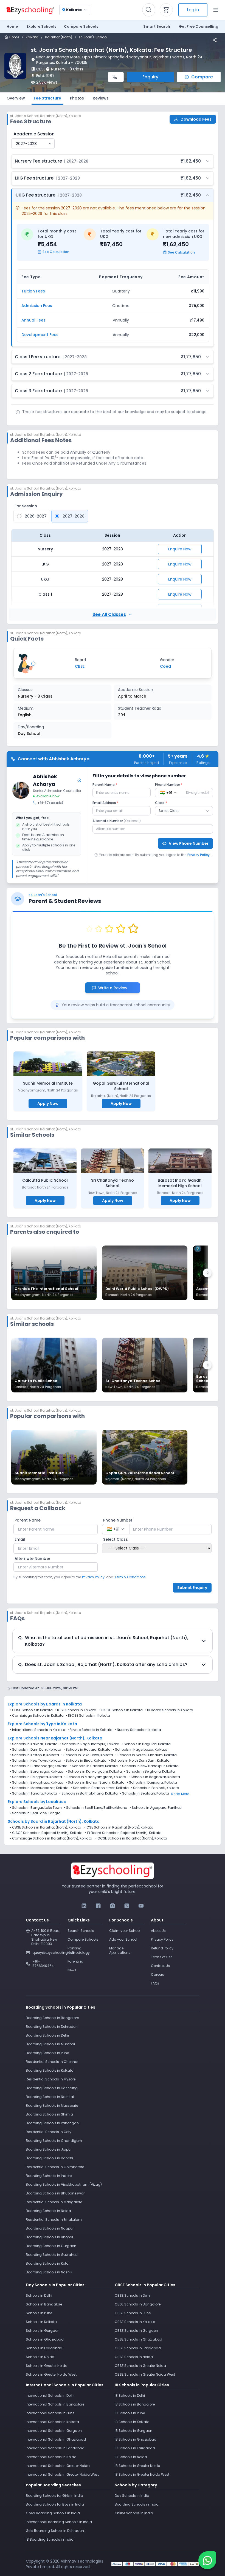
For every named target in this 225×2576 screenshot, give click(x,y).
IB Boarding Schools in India (50, 2539)
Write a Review (116, 988)
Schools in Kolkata (41, 2322)
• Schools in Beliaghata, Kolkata (37, 1782)
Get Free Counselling (199, 26)
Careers (157, 1974)
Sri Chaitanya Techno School (113, 1183)
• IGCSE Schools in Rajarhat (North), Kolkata (131, 1838)
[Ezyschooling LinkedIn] (84, 1906)
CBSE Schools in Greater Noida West (145, 2374)
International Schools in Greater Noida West (62, 2474)
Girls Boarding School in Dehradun (55, 2531)
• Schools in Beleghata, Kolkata (36, 1777)
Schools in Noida (40, 2357)
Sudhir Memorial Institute (48, 1083)
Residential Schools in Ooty (49, 2132)
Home (12, 26)
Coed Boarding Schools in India (53, 2513)
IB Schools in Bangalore (135, 2404)
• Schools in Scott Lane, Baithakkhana (96, 1808)
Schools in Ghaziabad (45, 2339)
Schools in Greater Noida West (51, 2374)
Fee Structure (47, 98)
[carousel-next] (207, 1273)
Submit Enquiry (192, 1588)
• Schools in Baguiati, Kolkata (146, 1744)
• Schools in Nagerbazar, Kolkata (140, 1750)
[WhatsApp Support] (207, 2560)
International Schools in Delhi (50, 2396)
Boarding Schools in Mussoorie (52, 2106)
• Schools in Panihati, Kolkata (155, 1788)
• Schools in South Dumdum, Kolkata (146, 1755)
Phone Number (169, 785)
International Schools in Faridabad (55, 2448)
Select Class (116, 1539)
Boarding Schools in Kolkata (50, 2070)
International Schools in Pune (50, 2413)
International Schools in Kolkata (52, 2422)
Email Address (106, 803)
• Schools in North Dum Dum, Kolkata (139, 1761)
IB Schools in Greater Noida (137, 2466)
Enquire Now (180, 549)
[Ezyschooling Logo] (30, 10)
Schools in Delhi (39, 2295)
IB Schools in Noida (131, 2457)
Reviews (101, 98)
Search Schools (81, 1931)
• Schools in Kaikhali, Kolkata (34, 1744)
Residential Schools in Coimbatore (55, 2167)
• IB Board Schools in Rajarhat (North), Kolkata (123, 1833)
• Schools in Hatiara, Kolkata (87, 1750)
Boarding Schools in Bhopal (49, 2237)
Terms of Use (162, 1957)
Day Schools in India (132, 2496)
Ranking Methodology (79, 1950)
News (72, 1970)
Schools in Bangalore (44, 2304)
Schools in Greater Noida (47, 2366)
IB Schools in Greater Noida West (142, 2474)
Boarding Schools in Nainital (50, 2097)
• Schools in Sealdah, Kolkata (144, 1793)
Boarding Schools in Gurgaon (51, 2246)
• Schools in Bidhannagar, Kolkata (39, 1766)
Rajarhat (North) (59, 37)
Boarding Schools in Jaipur (49, 2149)
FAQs (155, 1983)
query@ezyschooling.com (47, 1953)
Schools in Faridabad (44, 2348)
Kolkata (32, 37)
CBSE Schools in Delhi (133, 2295)
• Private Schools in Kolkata (90, 1730)
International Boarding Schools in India (59, 2522)
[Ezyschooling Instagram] (113, 1906)
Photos (77, 98)
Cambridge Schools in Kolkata (38, 1715)
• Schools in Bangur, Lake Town (36, 1808)
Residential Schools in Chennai (52, 2062)
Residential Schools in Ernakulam (54, 2220)
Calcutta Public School (45, 1180)
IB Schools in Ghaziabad (136, 2439)
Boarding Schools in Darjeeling (52, 2088)
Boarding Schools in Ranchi (49, 2158)
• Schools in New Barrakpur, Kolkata (149, 1766)
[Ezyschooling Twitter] (127, 1906)
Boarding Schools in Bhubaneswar (55, 2193)
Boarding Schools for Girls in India (54, 2496)
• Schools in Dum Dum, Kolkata (36, 1750)
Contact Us (160, 1966)
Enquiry (150, 77)
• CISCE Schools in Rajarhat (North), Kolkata (46, 1833)
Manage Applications (120, 1950)
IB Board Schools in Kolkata (170, 1710)
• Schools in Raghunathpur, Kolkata (90, 1744)
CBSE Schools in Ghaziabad (138, 2339)
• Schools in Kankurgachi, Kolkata (94, 1772)
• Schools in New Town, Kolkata (36, 1761)
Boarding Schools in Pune (47, 2053)
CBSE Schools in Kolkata (32, 1710)
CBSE (41, 69)
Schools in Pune (39, 2313)
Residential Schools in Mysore (51, 2079)
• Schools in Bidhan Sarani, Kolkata (95, 1782)
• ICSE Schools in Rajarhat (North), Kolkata (118, 1827)
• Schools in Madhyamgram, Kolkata (95, 1777)
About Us (158, 1931)
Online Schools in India (134, 2513)
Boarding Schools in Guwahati (52, 2255)
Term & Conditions (130, 1577)
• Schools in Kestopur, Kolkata (34, 1755)
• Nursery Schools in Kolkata (138, 1730)
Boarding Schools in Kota (47, 2263)
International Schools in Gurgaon (54, 2431)
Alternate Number (117, 821)
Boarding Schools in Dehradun (52, 2027)
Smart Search (157, 26)
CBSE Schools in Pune (133, 2313)
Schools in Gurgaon (43, 2331)
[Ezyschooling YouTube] (141, 1906)
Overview (16, 98)
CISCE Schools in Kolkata (122, 1710)
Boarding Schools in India (137, 2504)
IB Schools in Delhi (130, 2396)
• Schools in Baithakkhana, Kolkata (88, 1793)
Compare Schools (83, 1939)
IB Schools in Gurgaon (133, 2431)
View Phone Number (189, 843)
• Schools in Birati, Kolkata (85, 1761)
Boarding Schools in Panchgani (53, 2123)
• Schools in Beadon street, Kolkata (100, 1788)
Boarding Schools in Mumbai (50, 2044)
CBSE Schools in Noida (134, 2357)
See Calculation (56, 252)
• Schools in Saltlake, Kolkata (94, 1766)
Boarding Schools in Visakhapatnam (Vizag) (64, 2184)
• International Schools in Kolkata (38, 1730)
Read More (180, 1794)
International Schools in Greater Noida (58, 2466)
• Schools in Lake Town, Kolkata (87, 1755)
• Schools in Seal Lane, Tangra (35, 1813)
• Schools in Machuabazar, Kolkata (39, 1788)
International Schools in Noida (51, 2457)
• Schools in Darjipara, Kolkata (152, 1782)
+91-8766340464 (43, 1964)
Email (20, 1539)
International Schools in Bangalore (55, 2404)
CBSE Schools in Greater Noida (140, 2366)
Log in (193, 10)
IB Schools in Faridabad (135, 2448)
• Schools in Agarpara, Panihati (156, 1808)
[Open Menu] (216, 10)
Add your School (123, 1939)
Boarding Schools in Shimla (49, 2114)
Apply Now (48, 1104)
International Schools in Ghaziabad (56, 2439)
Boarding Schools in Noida (48, 2211)
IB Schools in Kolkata (132, 2422)
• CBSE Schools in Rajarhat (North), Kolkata (46, 1827)
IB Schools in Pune (130, 2413)
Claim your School (125, 1931)
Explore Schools (41, 26)
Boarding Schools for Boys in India (55, 2504)
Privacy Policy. (94, 1577)
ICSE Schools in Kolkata (77, 1710)
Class (161, 803)
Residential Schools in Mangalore (54, 2202)
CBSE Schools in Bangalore (138, 2304)
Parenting (75, 1961)
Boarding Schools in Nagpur (50, 2228)
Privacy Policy (199, 855)
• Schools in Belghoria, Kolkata (149, 1772)
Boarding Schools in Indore (49, 2176)
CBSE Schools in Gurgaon (136, 2331)
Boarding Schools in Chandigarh (54, 2141)
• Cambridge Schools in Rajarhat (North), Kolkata (51, 1838)
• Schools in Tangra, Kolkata (33, 1793)
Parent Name (105, 785)
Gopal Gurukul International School (121, 1086)
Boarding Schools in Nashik (49, 2272)
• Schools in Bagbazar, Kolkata (154, 1777)
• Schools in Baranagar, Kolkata (37, 1772)
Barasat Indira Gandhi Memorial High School (180, 1183)
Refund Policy (162, 1948)
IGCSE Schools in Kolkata (89, 1715)
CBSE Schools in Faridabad (138, 2348)
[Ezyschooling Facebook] (98, 1906)
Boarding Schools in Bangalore (52, 2018)
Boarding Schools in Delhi (47, 2035)
